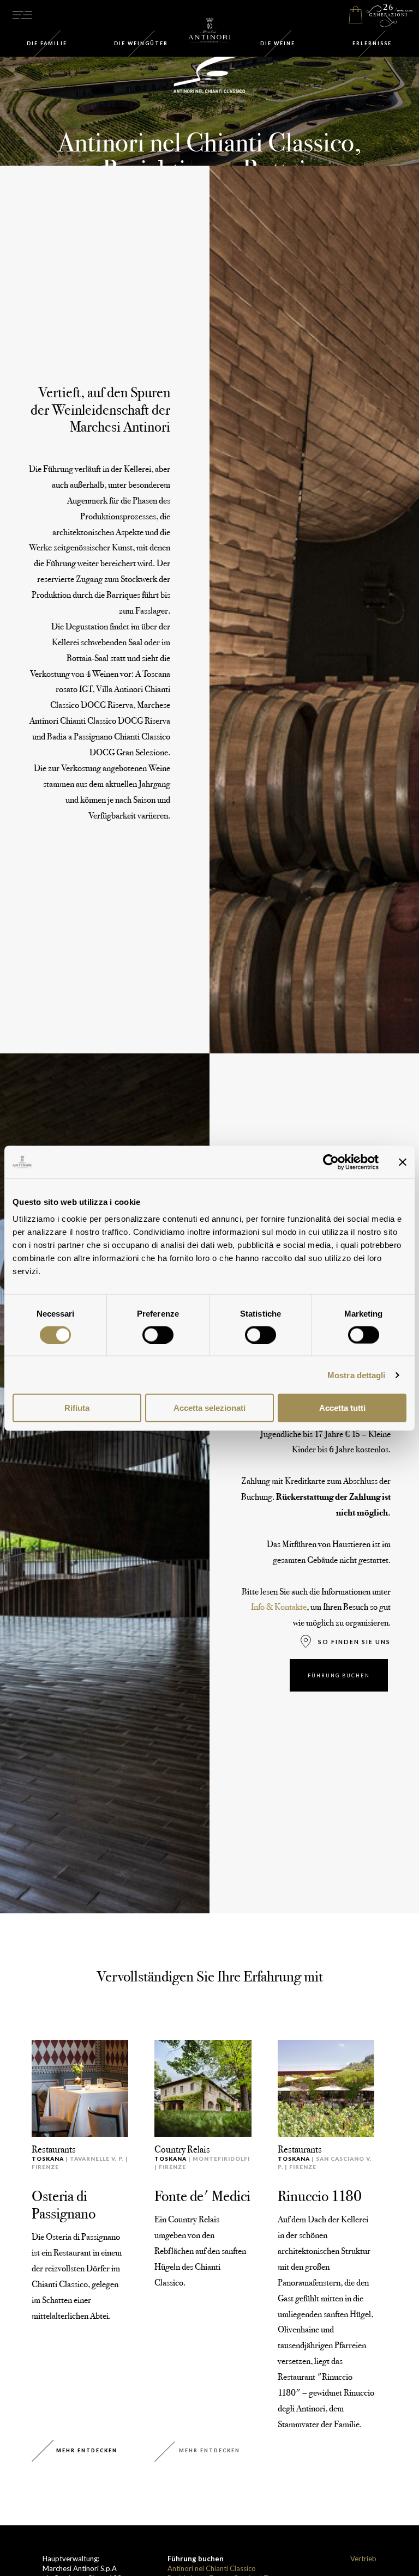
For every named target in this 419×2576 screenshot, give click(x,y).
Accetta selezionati (209, 1408)
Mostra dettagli (357, 1375)
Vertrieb (363, 2559)
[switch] (158, 1335)
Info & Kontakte (279, 1607)
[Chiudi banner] (403, 1162)
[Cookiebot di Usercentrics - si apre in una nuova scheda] (331, 1162)
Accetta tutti (342, 1408)
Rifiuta (77, 1408)
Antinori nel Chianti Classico (212, 2568)
